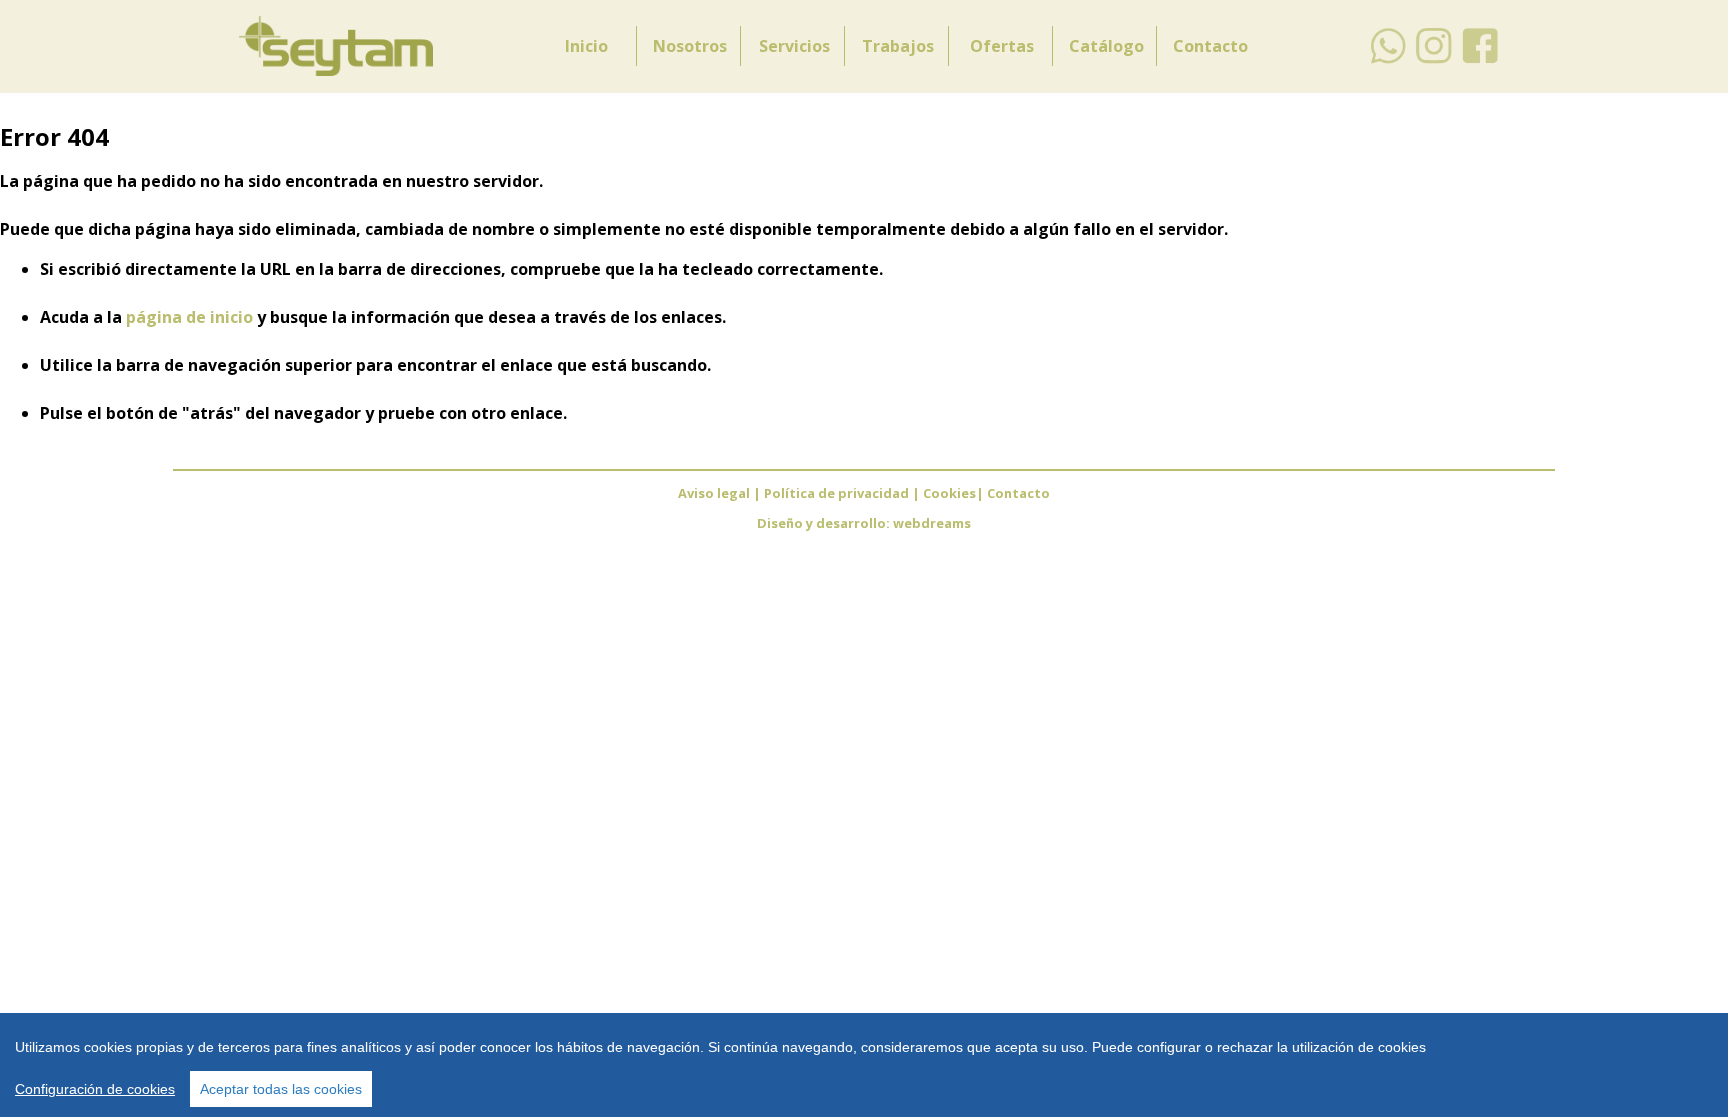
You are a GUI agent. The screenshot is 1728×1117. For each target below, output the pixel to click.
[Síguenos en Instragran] (1434, 60)
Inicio (586, 46)
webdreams (932, 523)
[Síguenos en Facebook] (1480, 60)
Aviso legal (714, 493)
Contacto (1210, 46)
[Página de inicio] (336, 70)
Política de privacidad (838, 493)
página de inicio (189, 317)
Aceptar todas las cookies (281, 1089)
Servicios (794, 46)
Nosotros (690, 46)
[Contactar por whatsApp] (1388, 60)
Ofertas (1002, 46)
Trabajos (898, 46)
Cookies (949, 493)
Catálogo (1106, 46)
